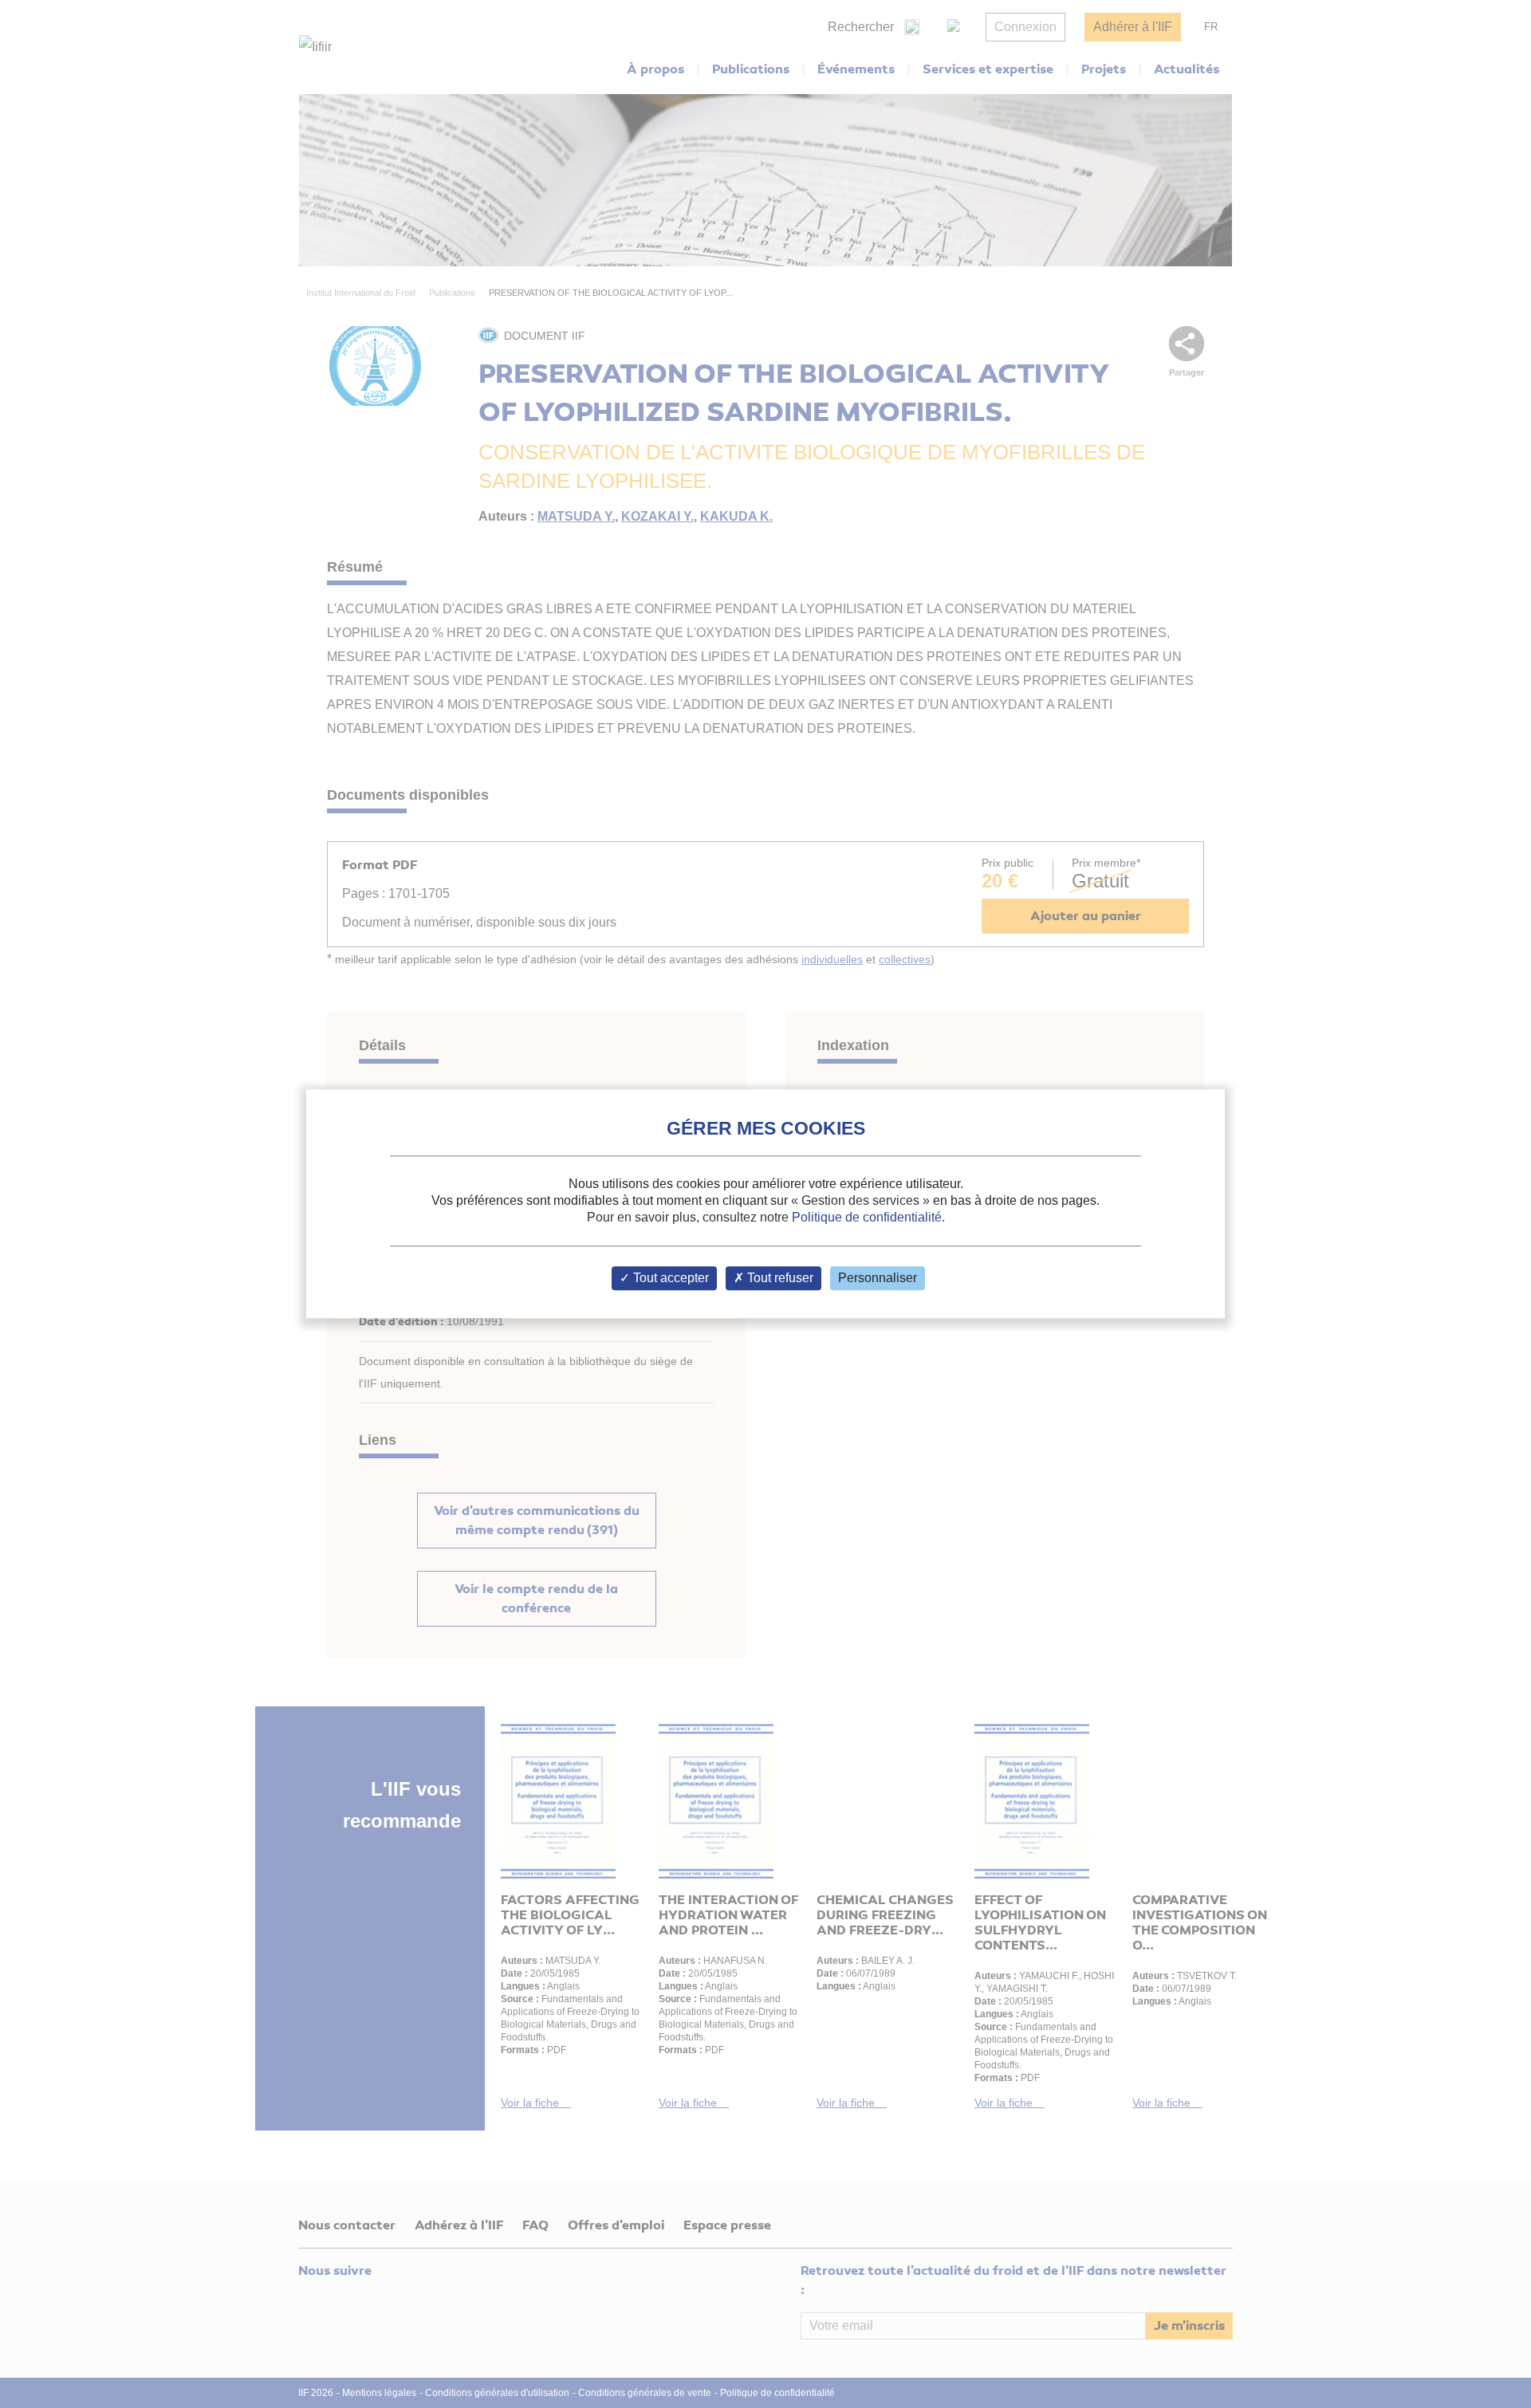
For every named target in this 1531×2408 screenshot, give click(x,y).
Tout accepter (669, 1279)
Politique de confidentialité (867, 1217)
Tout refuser (779, 1279)
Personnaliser (878, 1279)
